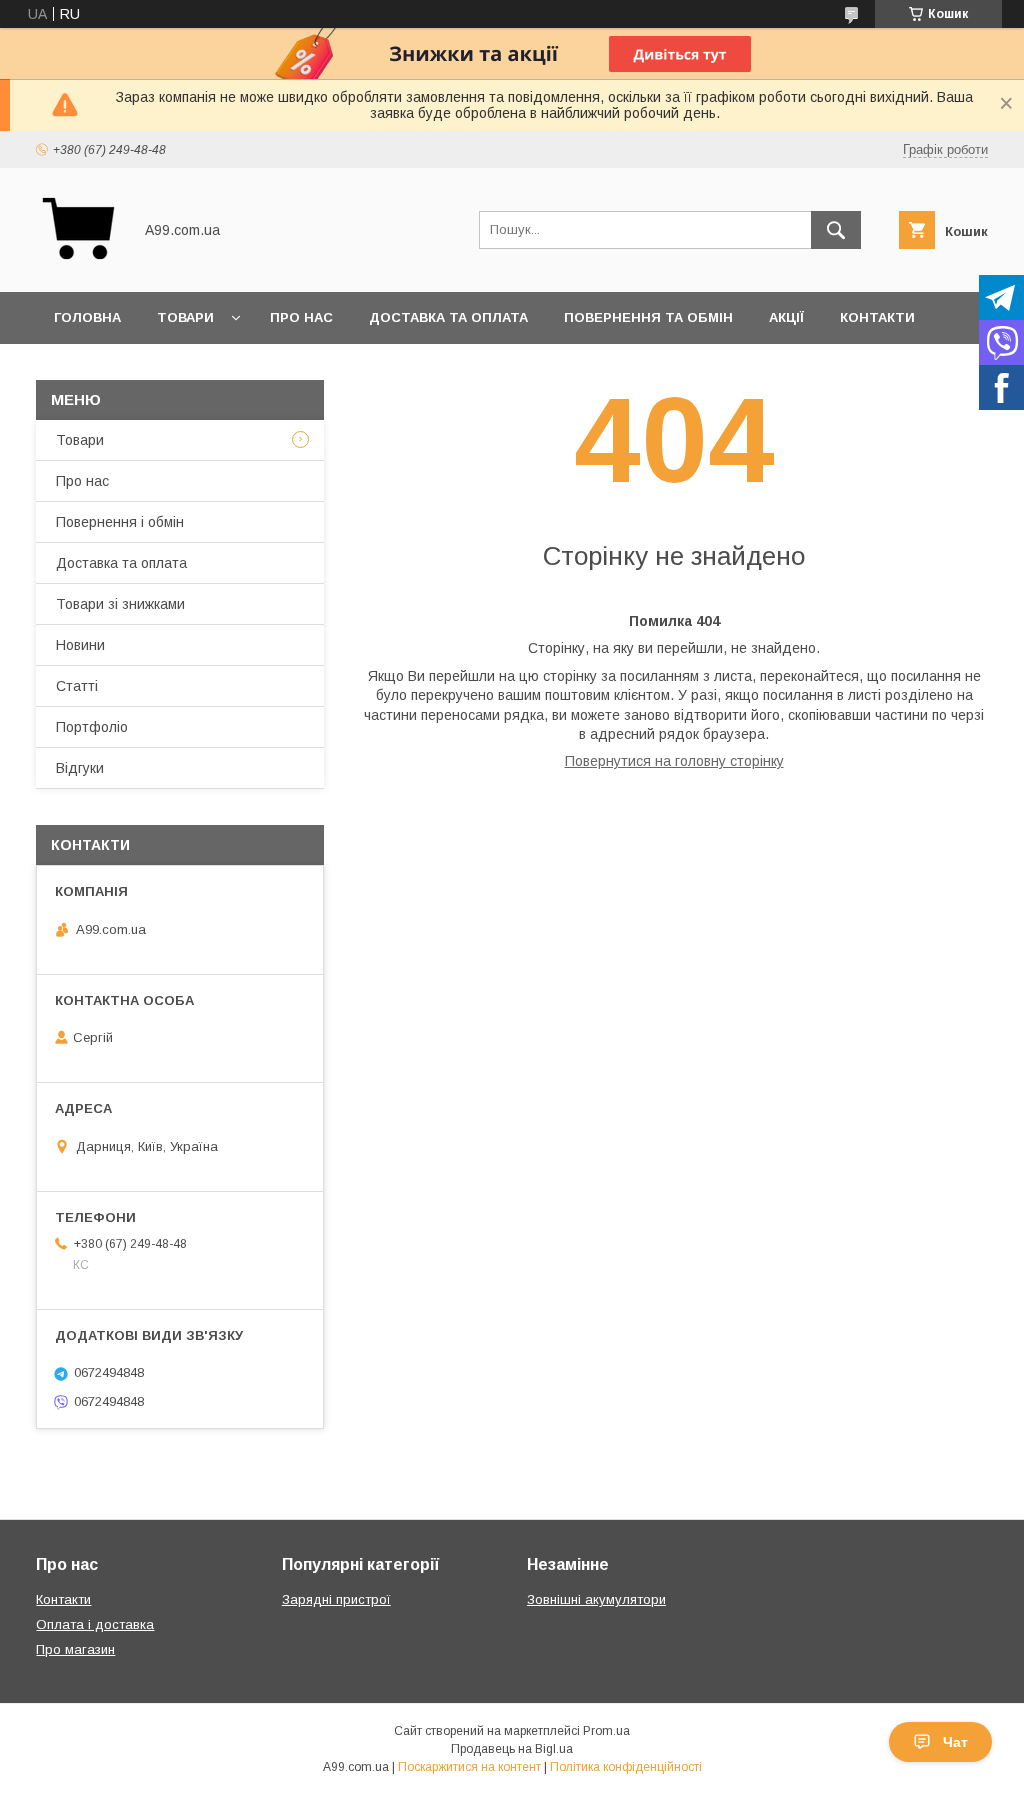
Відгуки (80, 768)
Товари (185, 317)
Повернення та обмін (648, 317)
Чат (955, 1742)
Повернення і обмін (120, 522)
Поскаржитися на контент (469, 1767)
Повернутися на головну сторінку (674, 761)
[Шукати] (836, 230)
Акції (786, 317)
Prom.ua (606, 1731)
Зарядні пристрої (336, 1599)
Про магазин (75, 1649)
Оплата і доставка (95, 1624)
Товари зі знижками (120, 604)
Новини (80, 645)
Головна (87, 317)
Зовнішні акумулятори (596, 1599)
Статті (77, 686)
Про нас (301, 317)
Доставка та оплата (448, 317)
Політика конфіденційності (626, 1767)
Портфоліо (92, 727)
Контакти (877, 317)
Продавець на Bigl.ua (512, 1749)
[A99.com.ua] (78, 266)
